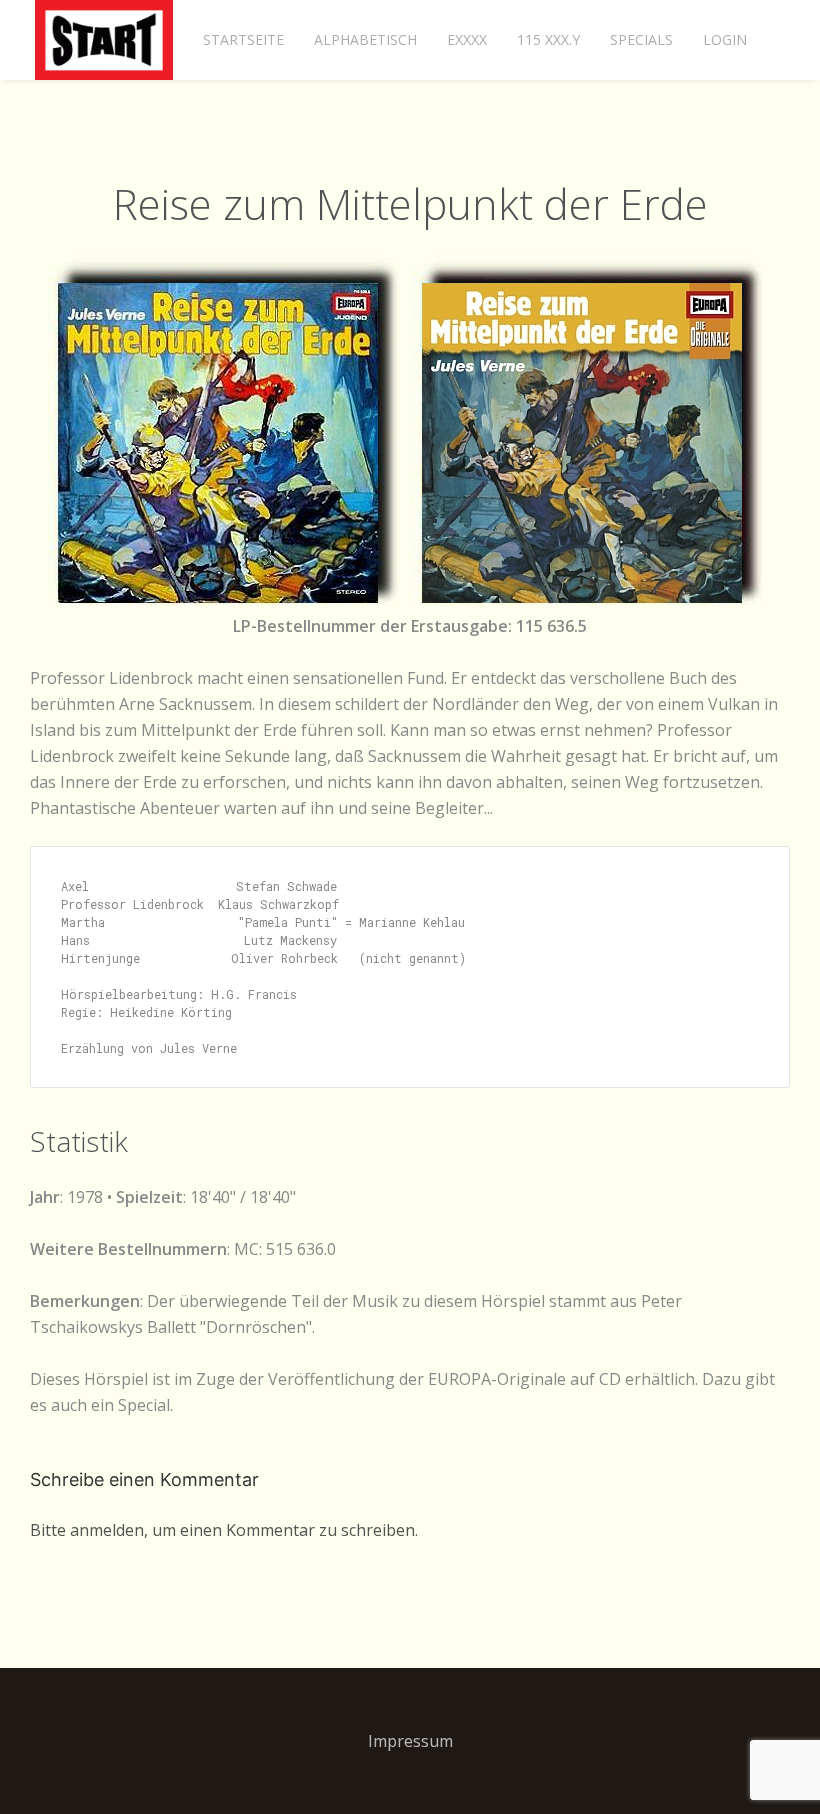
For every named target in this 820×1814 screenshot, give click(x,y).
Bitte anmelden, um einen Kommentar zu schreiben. (224, 1530)
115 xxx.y (548, 39)
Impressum (410, 1741)
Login (725, 39)
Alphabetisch (365, 39)
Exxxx (467, 39)
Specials (641, 39)
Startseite (243, 39)
